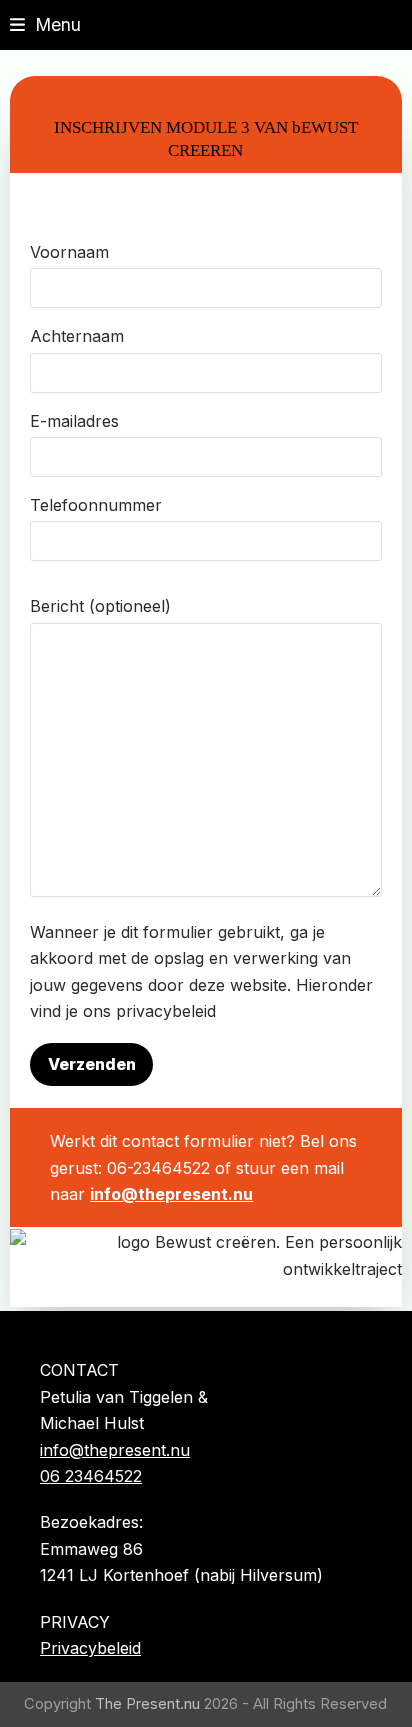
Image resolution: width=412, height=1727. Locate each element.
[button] (45, 24)
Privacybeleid (90, 1648)
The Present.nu (147, 1704)
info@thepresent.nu (171, 1194)
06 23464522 (91, 1476)
